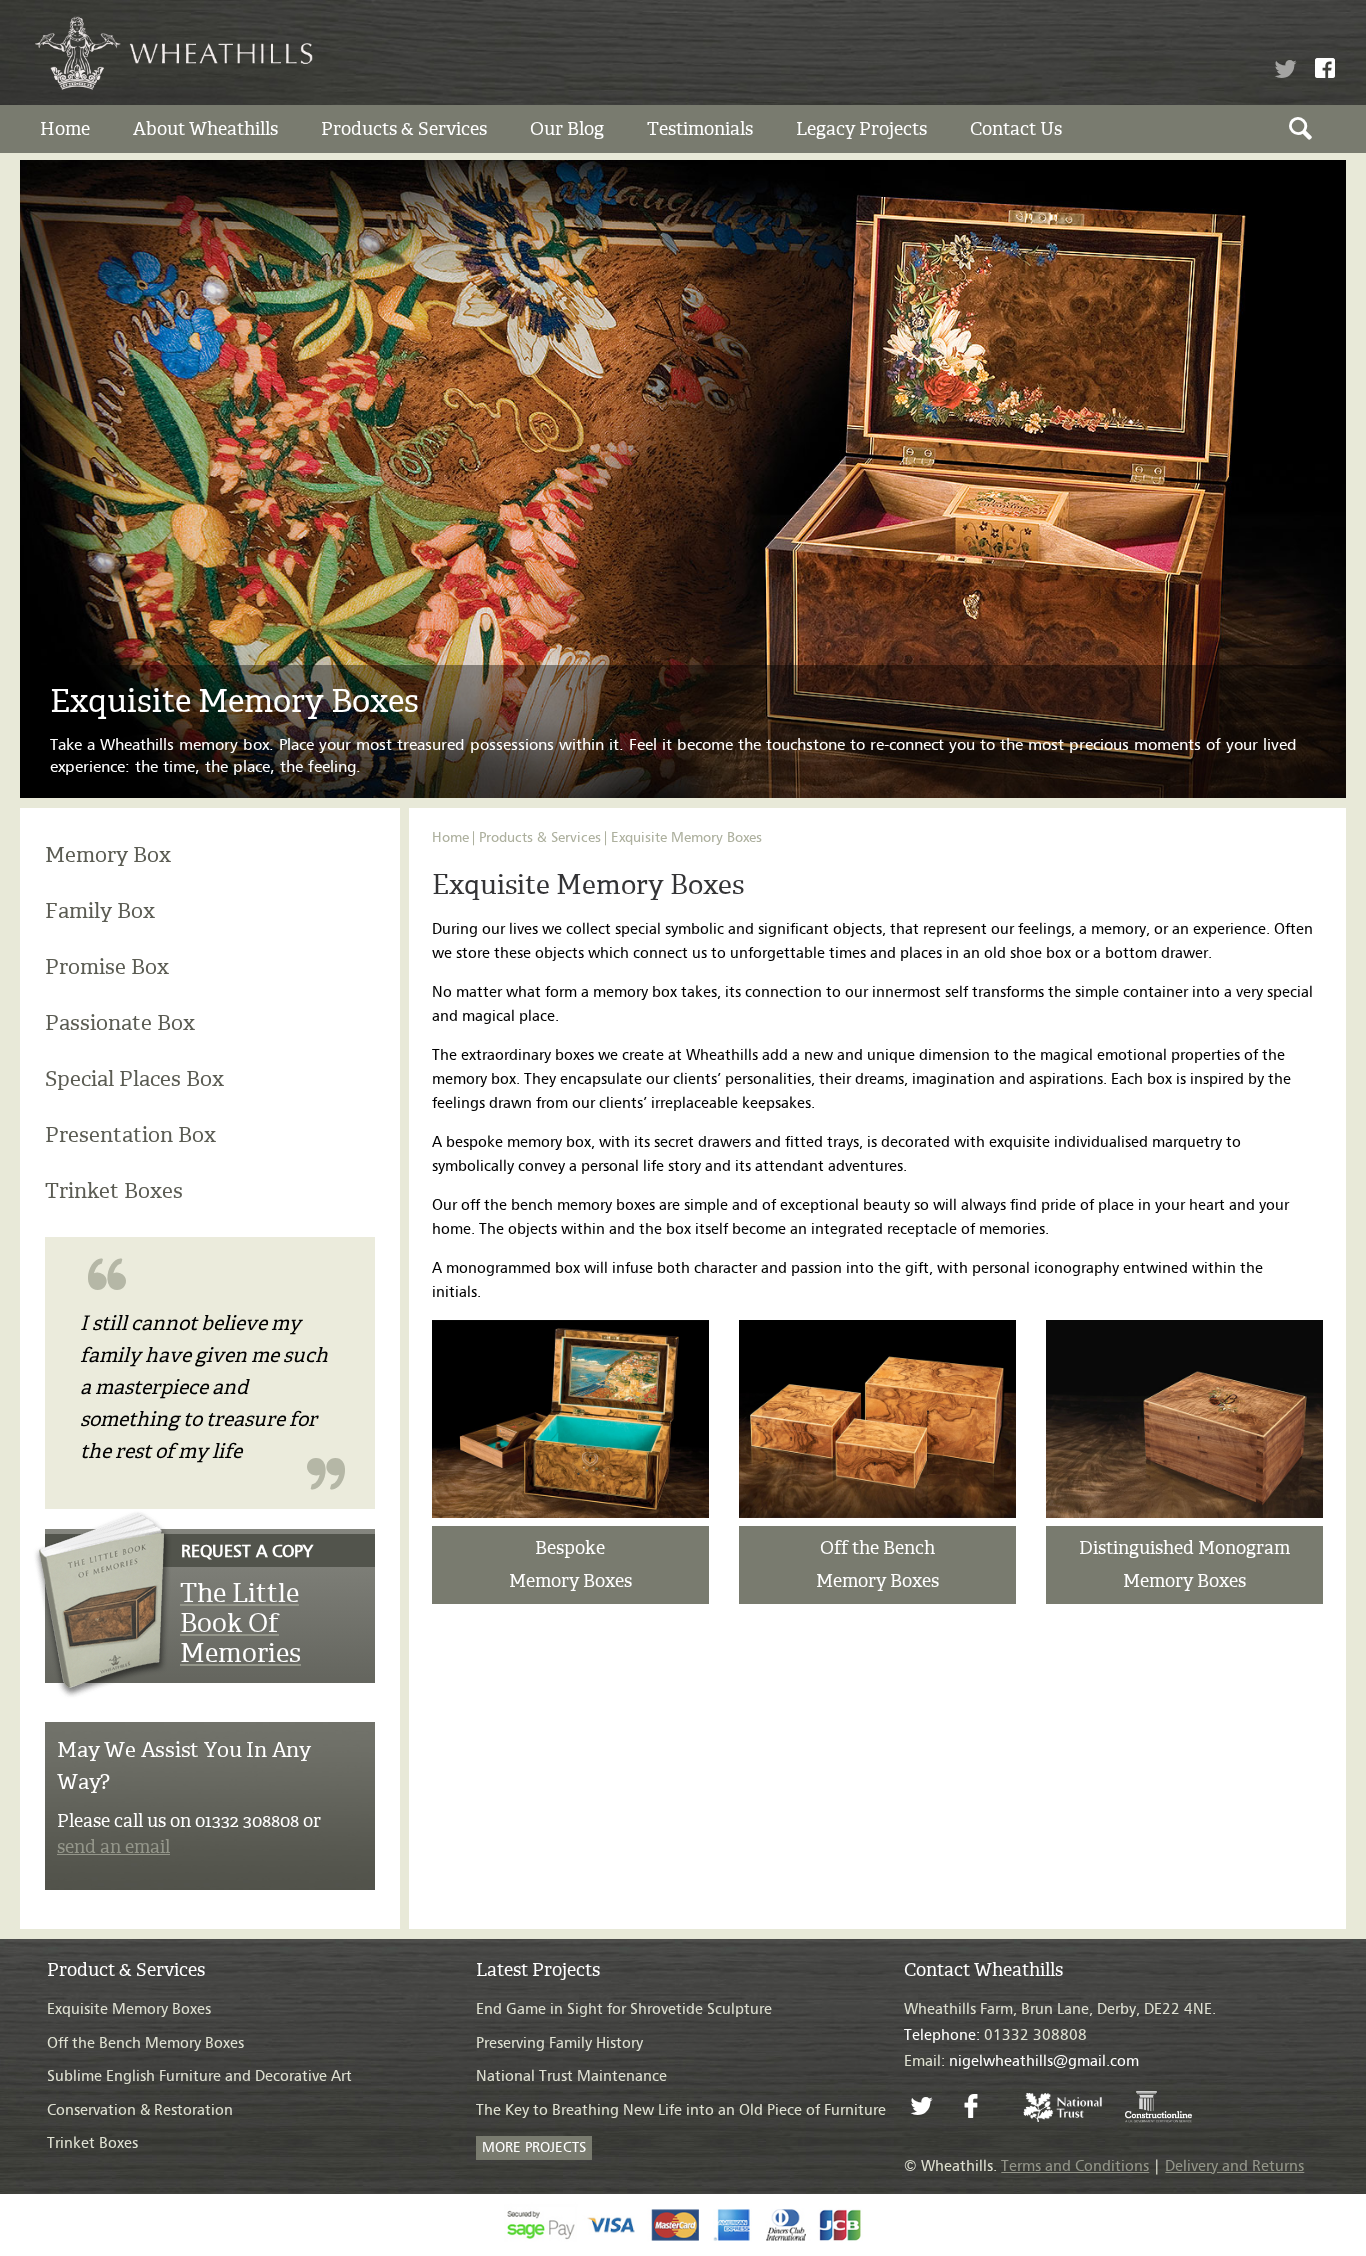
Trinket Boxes (114, 1190)
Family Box (100, 910)
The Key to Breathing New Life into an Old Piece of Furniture (681, 2110)
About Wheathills (205, 129)
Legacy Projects (861, 129)
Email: (1021, 2061)
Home (65, 129)
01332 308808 (995, 2035)
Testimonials (700, 129)
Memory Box (108, 854)
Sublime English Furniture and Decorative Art (199, 2076)
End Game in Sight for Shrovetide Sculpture (624, 2009)
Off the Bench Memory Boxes (145, 2043)
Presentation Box (130, 1134)
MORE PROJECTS (534, 2148)
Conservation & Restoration (140, 2110)
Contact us (1016, 129)
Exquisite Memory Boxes (686, 838)
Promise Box (107, 966)
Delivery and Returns (1234, 2166)
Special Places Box (134, 1078)
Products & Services (404, 129)
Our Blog (567, 129)
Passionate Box (120, 1022)
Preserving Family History (559, 2043)
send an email (113, 1846)
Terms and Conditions (1075, 2166)
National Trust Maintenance (571, 2076)
